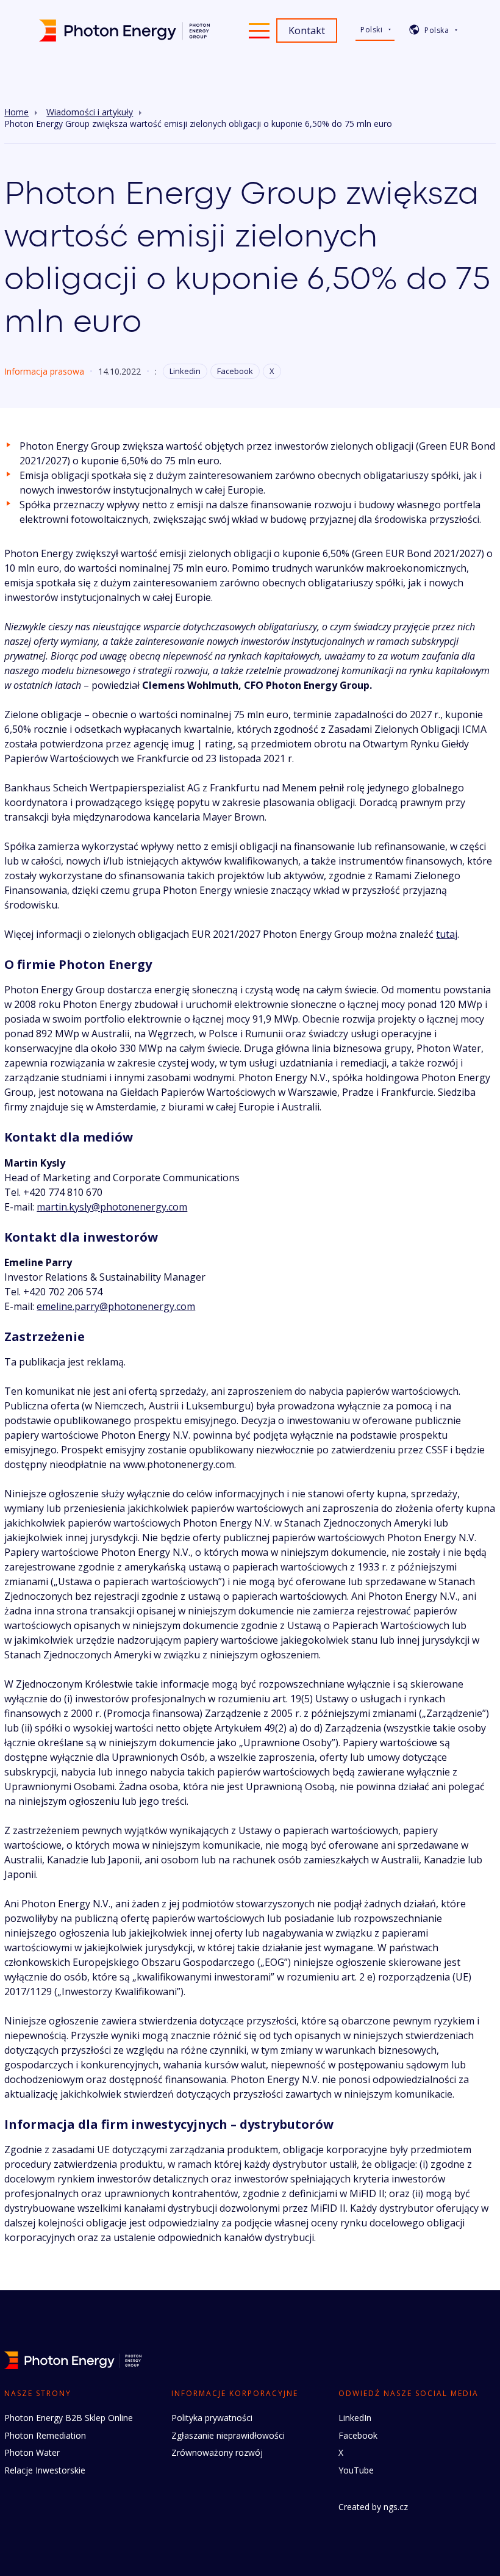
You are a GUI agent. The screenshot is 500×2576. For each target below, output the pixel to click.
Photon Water (32, 2452)
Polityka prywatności (212, 2418)
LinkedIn (355, 2418)
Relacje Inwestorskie (45, 2470)
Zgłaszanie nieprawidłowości (228, 2435)
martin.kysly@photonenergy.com (112, 1207)
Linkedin (185, 371)
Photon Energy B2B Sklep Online (69, 2418)
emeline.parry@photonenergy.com (116, 1306)
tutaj (447, 934)
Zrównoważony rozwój (217, 2452)
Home (16, 112)
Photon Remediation (45, 2435)
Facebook (235, 371)
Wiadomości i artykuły (90, 112)
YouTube (356, 2470)
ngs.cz (396, 2507)
